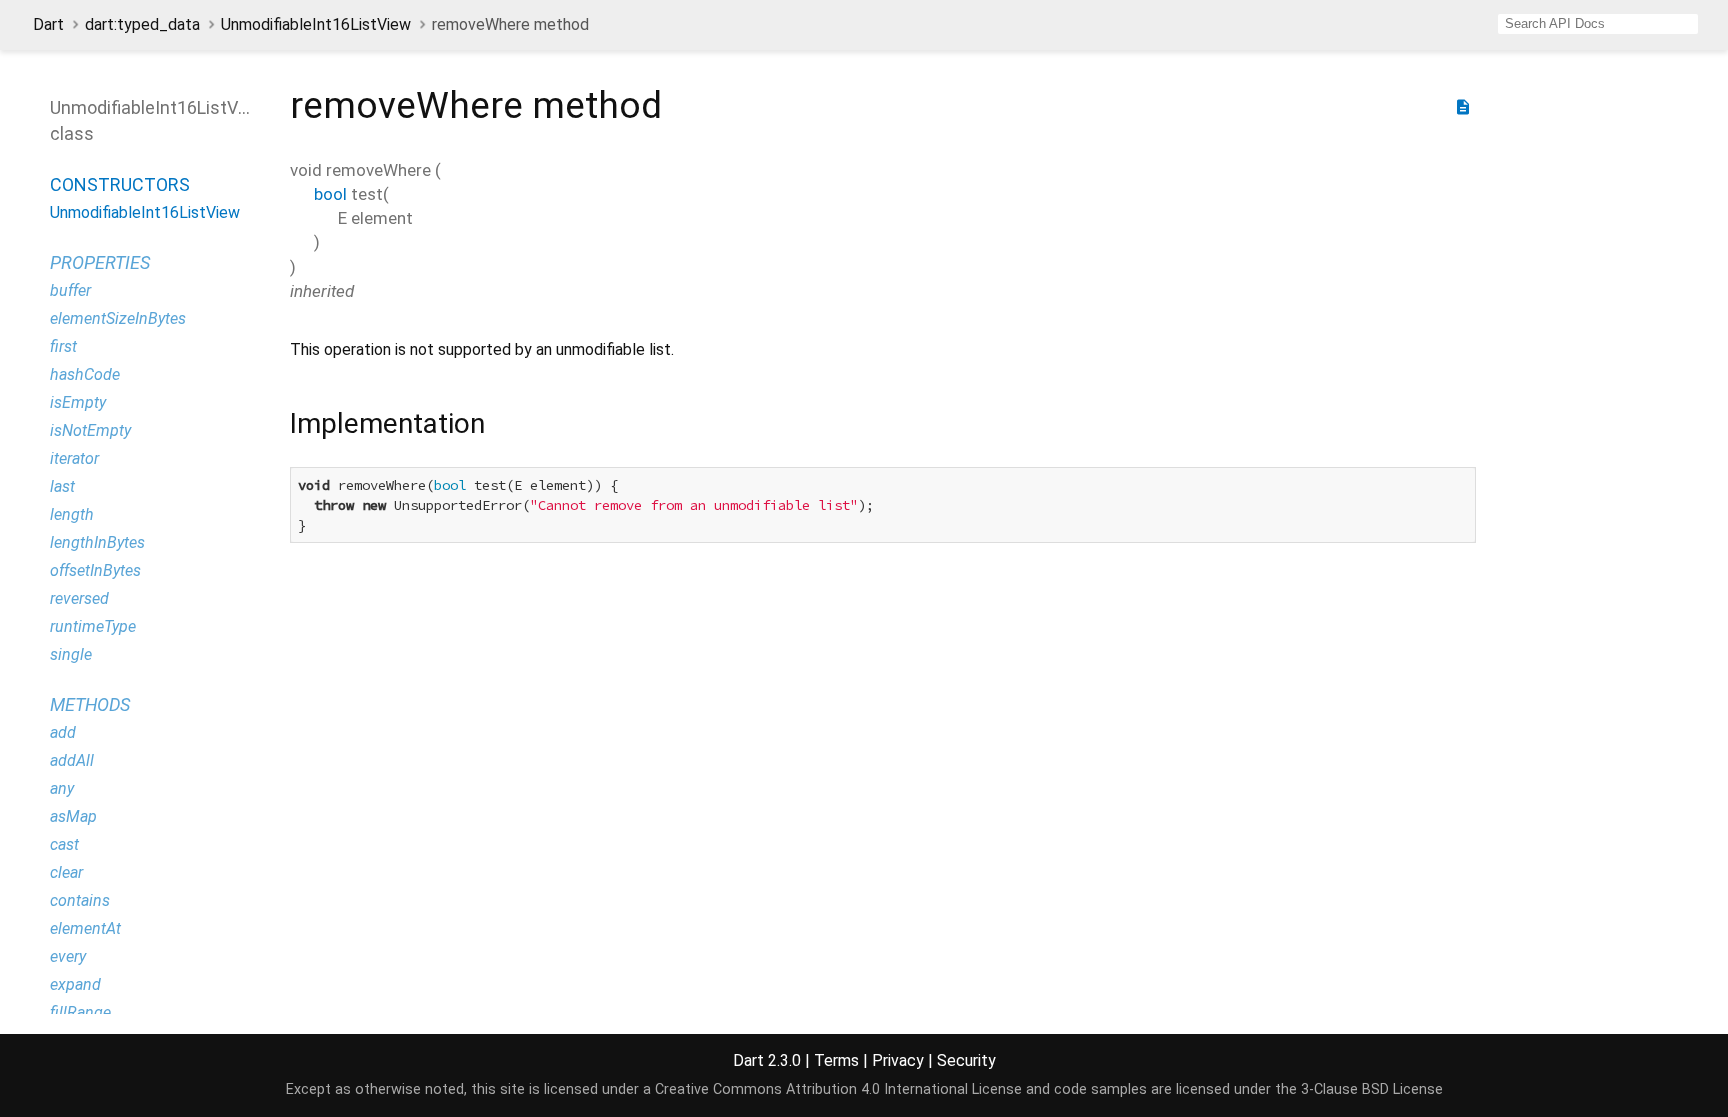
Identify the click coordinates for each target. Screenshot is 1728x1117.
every (68, 956)
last (62, 486)
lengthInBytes (97, 542)
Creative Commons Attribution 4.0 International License (838, 1089)
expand (75, 984)
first (63, 346)
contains (80, 900)
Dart (48, 24)
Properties (100, 262)
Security (966, 1060)
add (63, 732)
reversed (79, 598)
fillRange (80, 1012)
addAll (72, 760)
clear (66, 872)
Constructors (120, 184)
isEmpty (78, 402)
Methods (90, 704)
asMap (73, 816)
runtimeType (93, 626)
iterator (74, 458)
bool (330, 194)
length (72, 514)
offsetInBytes (95, 570)
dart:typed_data (142, 24)
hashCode (85, 374)
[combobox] (1598, 24)
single (71, 654)
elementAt (85, 928)
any (62, 788)
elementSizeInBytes (118, 318)
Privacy (898, 1060)
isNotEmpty (90, 430)
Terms (836, 1060)
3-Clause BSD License (1372, 1089)
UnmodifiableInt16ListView (316, 24)
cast (64, 844)
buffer (70, 290)
